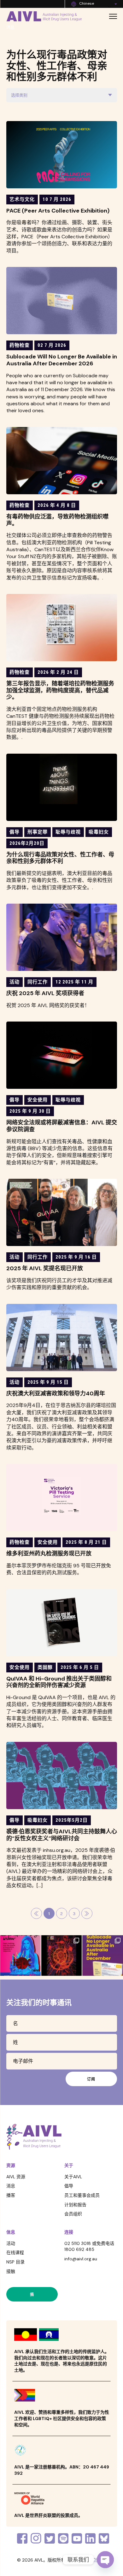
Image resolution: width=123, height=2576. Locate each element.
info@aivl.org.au (81, 2259)
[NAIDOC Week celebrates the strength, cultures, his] (62, 1956)
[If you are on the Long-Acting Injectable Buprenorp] (103, 1956)
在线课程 (15, 2252)
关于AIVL (73, 2177)
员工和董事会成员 (82, 2195)
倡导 (69, 2186)
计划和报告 (75, 2205)
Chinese (87, 3)
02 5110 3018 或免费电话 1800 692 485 (89, 2246)
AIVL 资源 (16, 2177)
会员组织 (73, 2214)
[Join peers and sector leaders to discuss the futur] (20, 1956)
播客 (11, 2195)
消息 (11, 2186)
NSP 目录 (15, 2262)
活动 (11, 2243)
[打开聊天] (105, 2560)
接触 (11, 2271)
